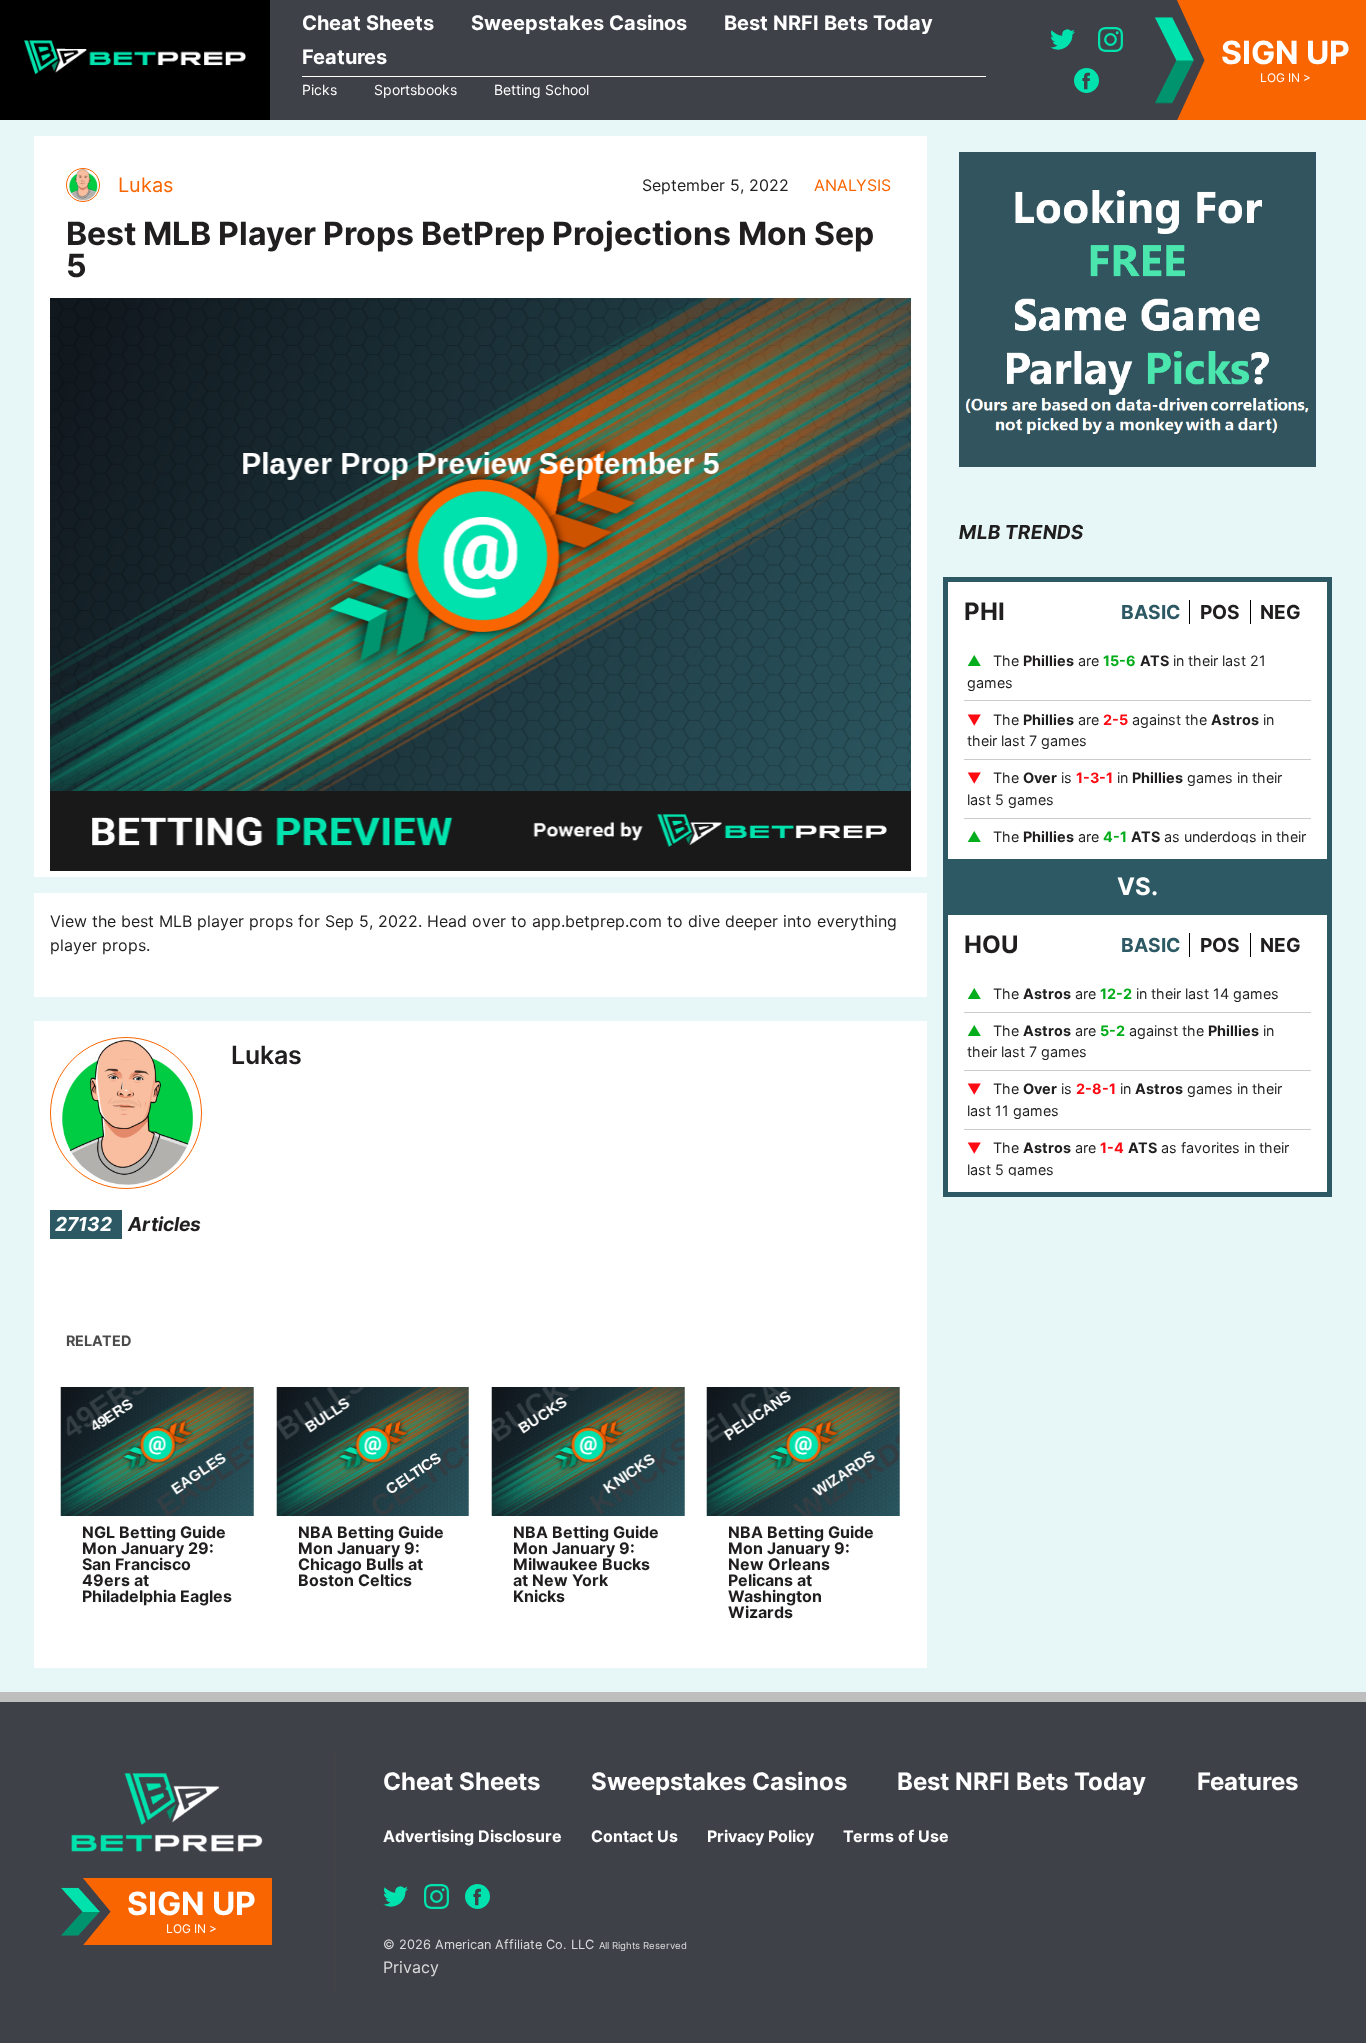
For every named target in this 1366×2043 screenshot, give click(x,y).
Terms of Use (896, 1836)
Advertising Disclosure (472, 1836)
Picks (319, 89)
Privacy (411, 1967)
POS (1220, 612)
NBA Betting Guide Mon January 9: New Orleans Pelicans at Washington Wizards (801, 1572)
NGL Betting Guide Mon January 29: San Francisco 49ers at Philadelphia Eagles (157, 1564)
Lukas (145, 185)
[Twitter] (1062, 39)
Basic (1150, 612)
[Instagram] (1110, 39)
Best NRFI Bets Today (828, 23)
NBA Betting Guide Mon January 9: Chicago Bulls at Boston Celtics (371, 1556)
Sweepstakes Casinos (579, 23)
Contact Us (634, 1836)
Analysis (852, 185)
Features (344, 57)
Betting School (541, 89)
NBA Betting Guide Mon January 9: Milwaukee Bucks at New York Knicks (586, 1564)
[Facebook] (1086, 80)
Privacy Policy (760, 1836)
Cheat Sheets (368, 23)
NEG (1280, 612)
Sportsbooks (415, 89)
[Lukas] (82, 185)
